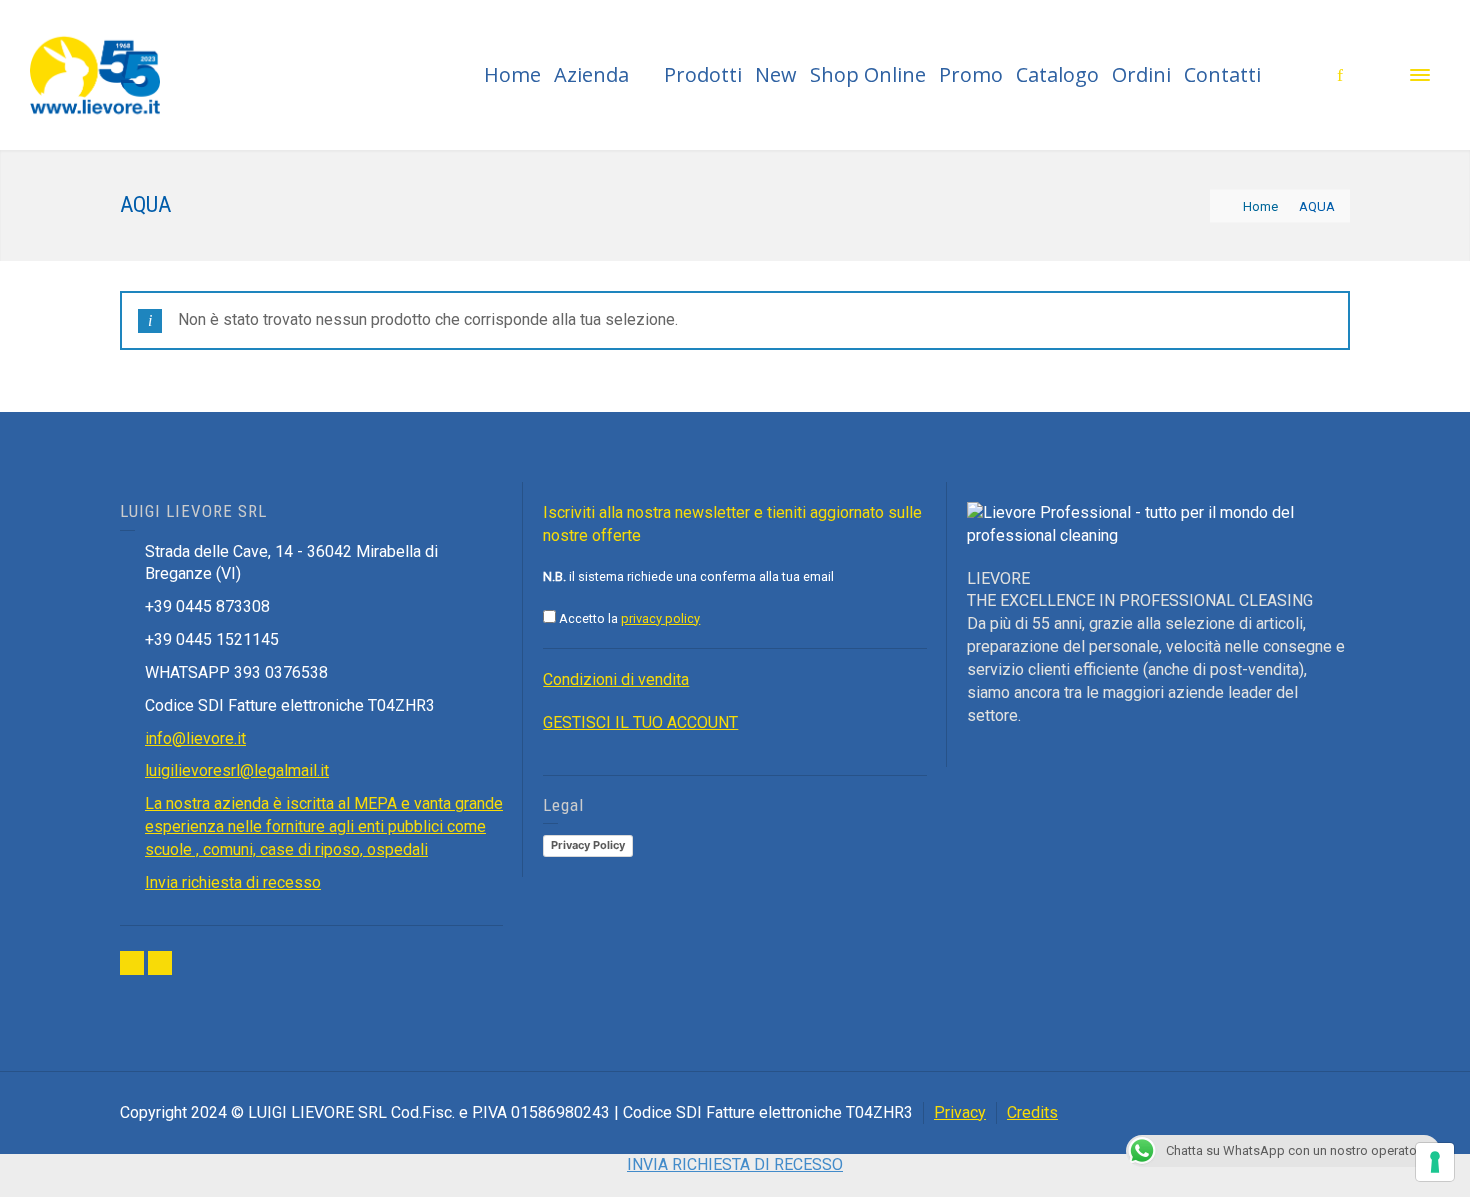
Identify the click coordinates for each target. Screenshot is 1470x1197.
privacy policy (660, 618)
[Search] (1380, 75)
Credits (1032, 1112)
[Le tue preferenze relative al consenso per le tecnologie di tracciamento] (1435, 1162)
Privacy (960, 1112)
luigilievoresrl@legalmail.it (237, 770)
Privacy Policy (588, 845)
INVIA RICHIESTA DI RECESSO (735, 1164)
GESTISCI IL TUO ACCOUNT (640, 722)
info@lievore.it (195, 738)
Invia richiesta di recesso (233, 882)
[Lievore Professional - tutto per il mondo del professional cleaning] (95, 73)
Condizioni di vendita (616, 679)
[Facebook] (132, 963)
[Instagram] (160, 963)
